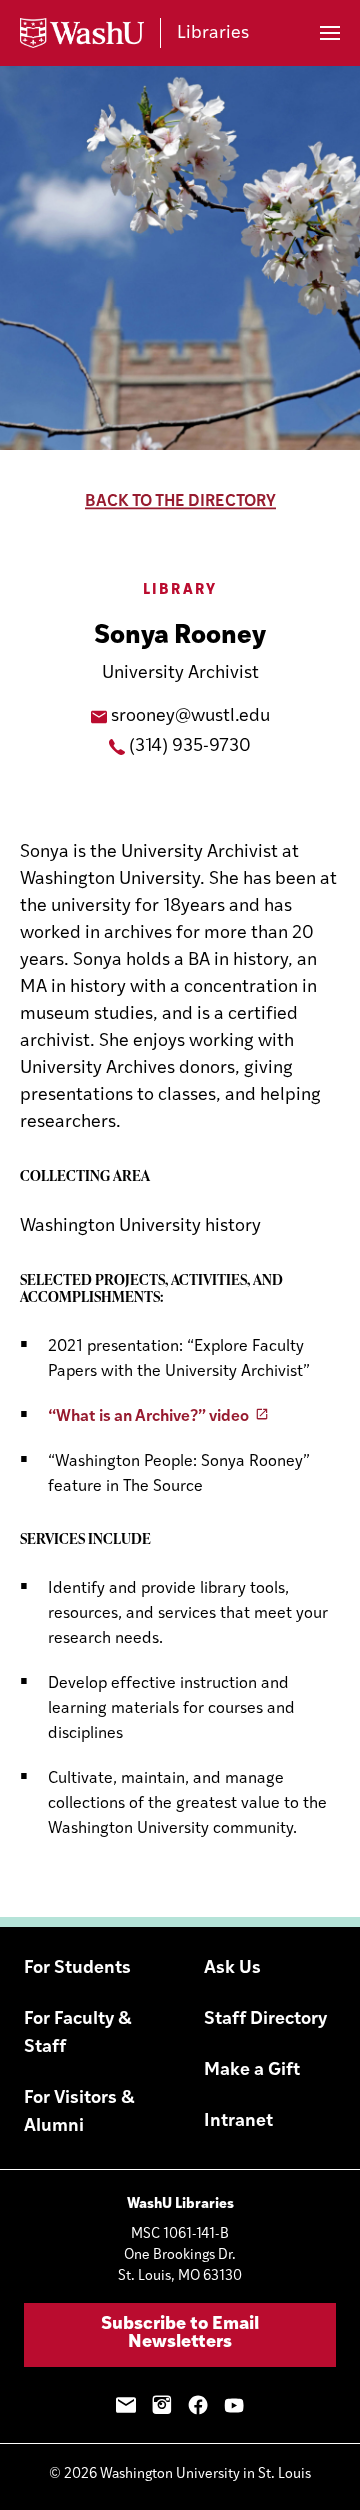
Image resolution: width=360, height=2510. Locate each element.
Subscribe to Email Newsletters (180, 2334)
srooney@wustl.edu (190, 717)
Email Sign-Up (126, 2405)
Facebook (198, 2405)
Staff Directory (265, 2020)
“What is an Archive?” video (148, 1417)
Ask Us (232, 1969)
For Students (77, 1969)
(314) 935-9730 (190, 747)
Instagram (162, 2405)
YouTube (234, 2405)
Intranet (238, 2122)
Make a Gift (252, 2071)
